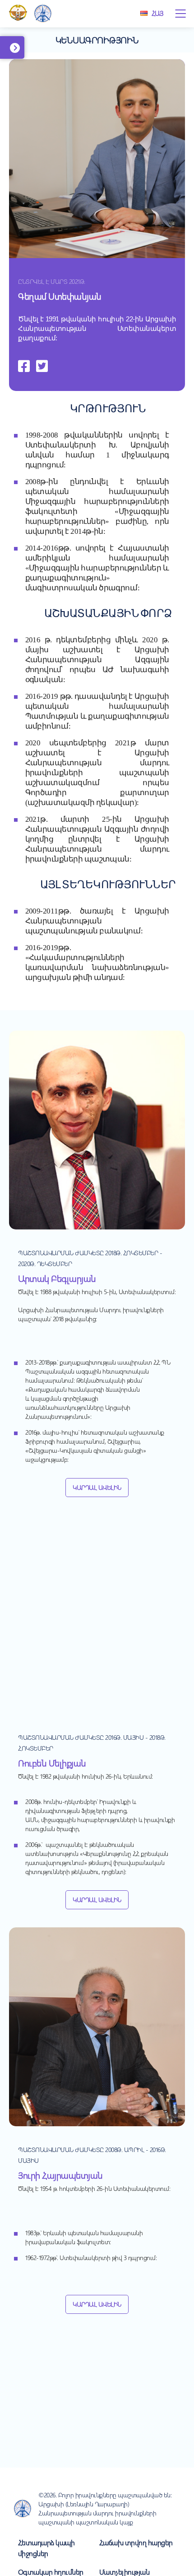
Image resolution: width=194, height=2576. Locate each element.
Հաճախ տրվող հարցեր (136, 2542)
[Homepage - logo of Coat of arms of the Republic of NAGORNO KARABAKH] (18, 14)
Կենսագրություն (97, 40)
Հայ (157, 13)
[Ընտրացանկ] (180, 14)
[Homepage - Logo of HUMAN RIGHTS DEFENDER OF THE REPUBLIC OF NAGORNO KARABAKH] (43, 14)
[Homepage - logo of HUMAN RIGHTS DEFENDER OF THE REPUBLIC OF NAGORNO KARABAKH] (23, 2509)
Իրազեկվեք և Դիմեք (26, 52)
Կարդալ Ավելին (97, 1487)
